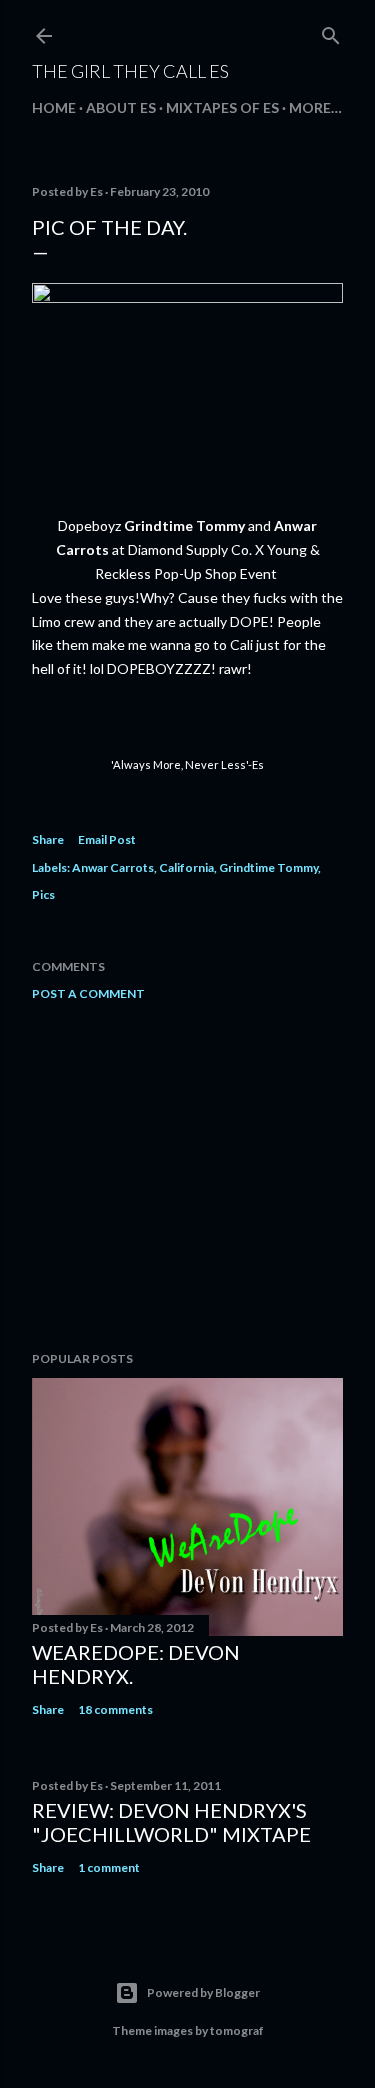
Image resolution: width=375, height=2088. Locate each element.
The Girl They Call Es (130, 71)
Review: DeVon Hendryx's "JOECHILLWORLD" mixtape (171, 1822)
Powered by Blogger (203, 1992)
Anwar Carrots (113, 867)
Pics (43, 894)
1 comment (109, 1867)
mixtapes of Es (222, 107)
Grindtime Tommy (268, 867)
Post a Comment (88, 993)
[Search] (331, 31)
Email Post (107, 839)
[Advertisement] (187, 1176)
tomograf (237, 2030)
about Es (121, 107)
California (186, 867)
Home (54, 107)
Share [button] (48, 839)
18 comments (115, 1709)
